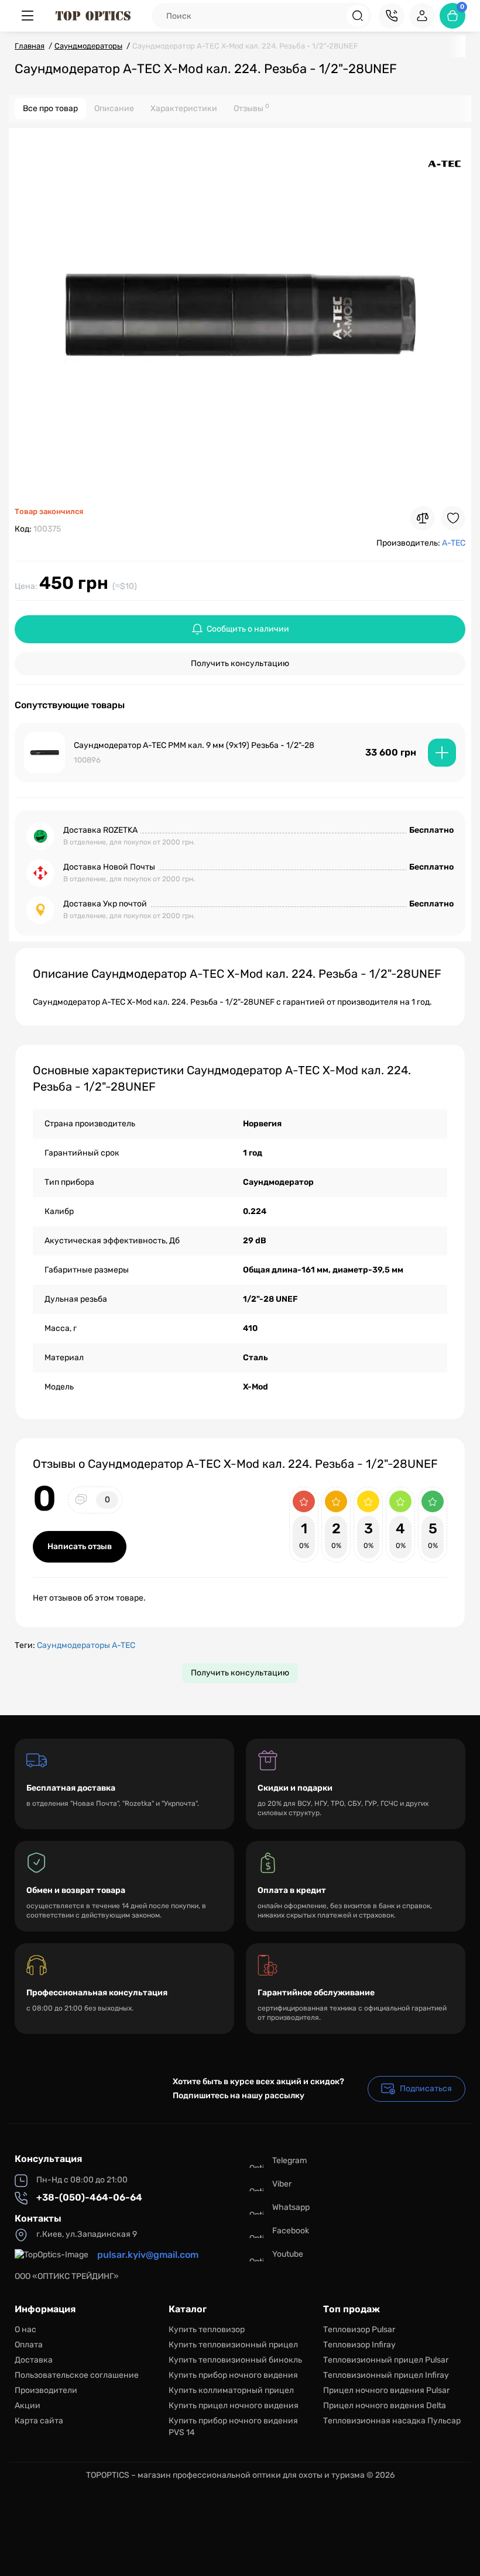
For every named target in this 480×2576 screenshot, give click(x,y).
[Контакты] (392, 16)
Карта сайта (39, 2421)
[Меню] (28, 16)
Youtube (288, 2254)
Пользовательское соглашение (77, 2375)
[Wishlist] (453, 518)
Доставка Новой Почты (109, 867)
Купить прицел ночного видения (234, 2406)
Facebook (291, 2231)
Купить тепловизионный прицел (233, 2345)
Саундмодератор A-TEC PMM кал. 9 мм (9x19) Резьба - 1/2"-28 (194, 745)
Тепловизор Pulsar (359, 2330)
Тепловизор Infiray (359, 2345)
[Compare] (423, 518)
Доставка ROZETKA (100, 830)
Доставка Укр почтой (105, 904)
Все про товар (50, 108)
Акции (28, 2406)
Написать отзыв (80, 1546)
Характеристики (184, 108)
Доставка (34, 2360)
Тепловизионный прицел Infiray (386, 2375)
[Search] (358, 16)
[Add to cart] (442, 753)
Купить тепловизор (207, 2330)
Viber (282, 2184)
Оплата (29, 2345)
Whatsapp (291, 2207)
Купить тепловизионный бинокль (235, 2360)
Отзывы (251, 108)
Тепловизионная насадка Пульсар (392, 2421)
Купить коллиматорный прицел (231, 2390)
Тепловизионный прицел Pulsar (386, 2360)
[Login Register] (422, 16)
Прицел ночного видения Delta (385, 2406)
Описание (114, 108)
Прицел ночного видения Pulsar (386, 2390)
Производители (46, 2390)
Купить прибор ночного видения (233, 2375)
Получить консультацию (240, 663)
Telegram (289, 2161)
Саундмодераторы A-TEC (86, 1645)
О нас (25, 2330)
